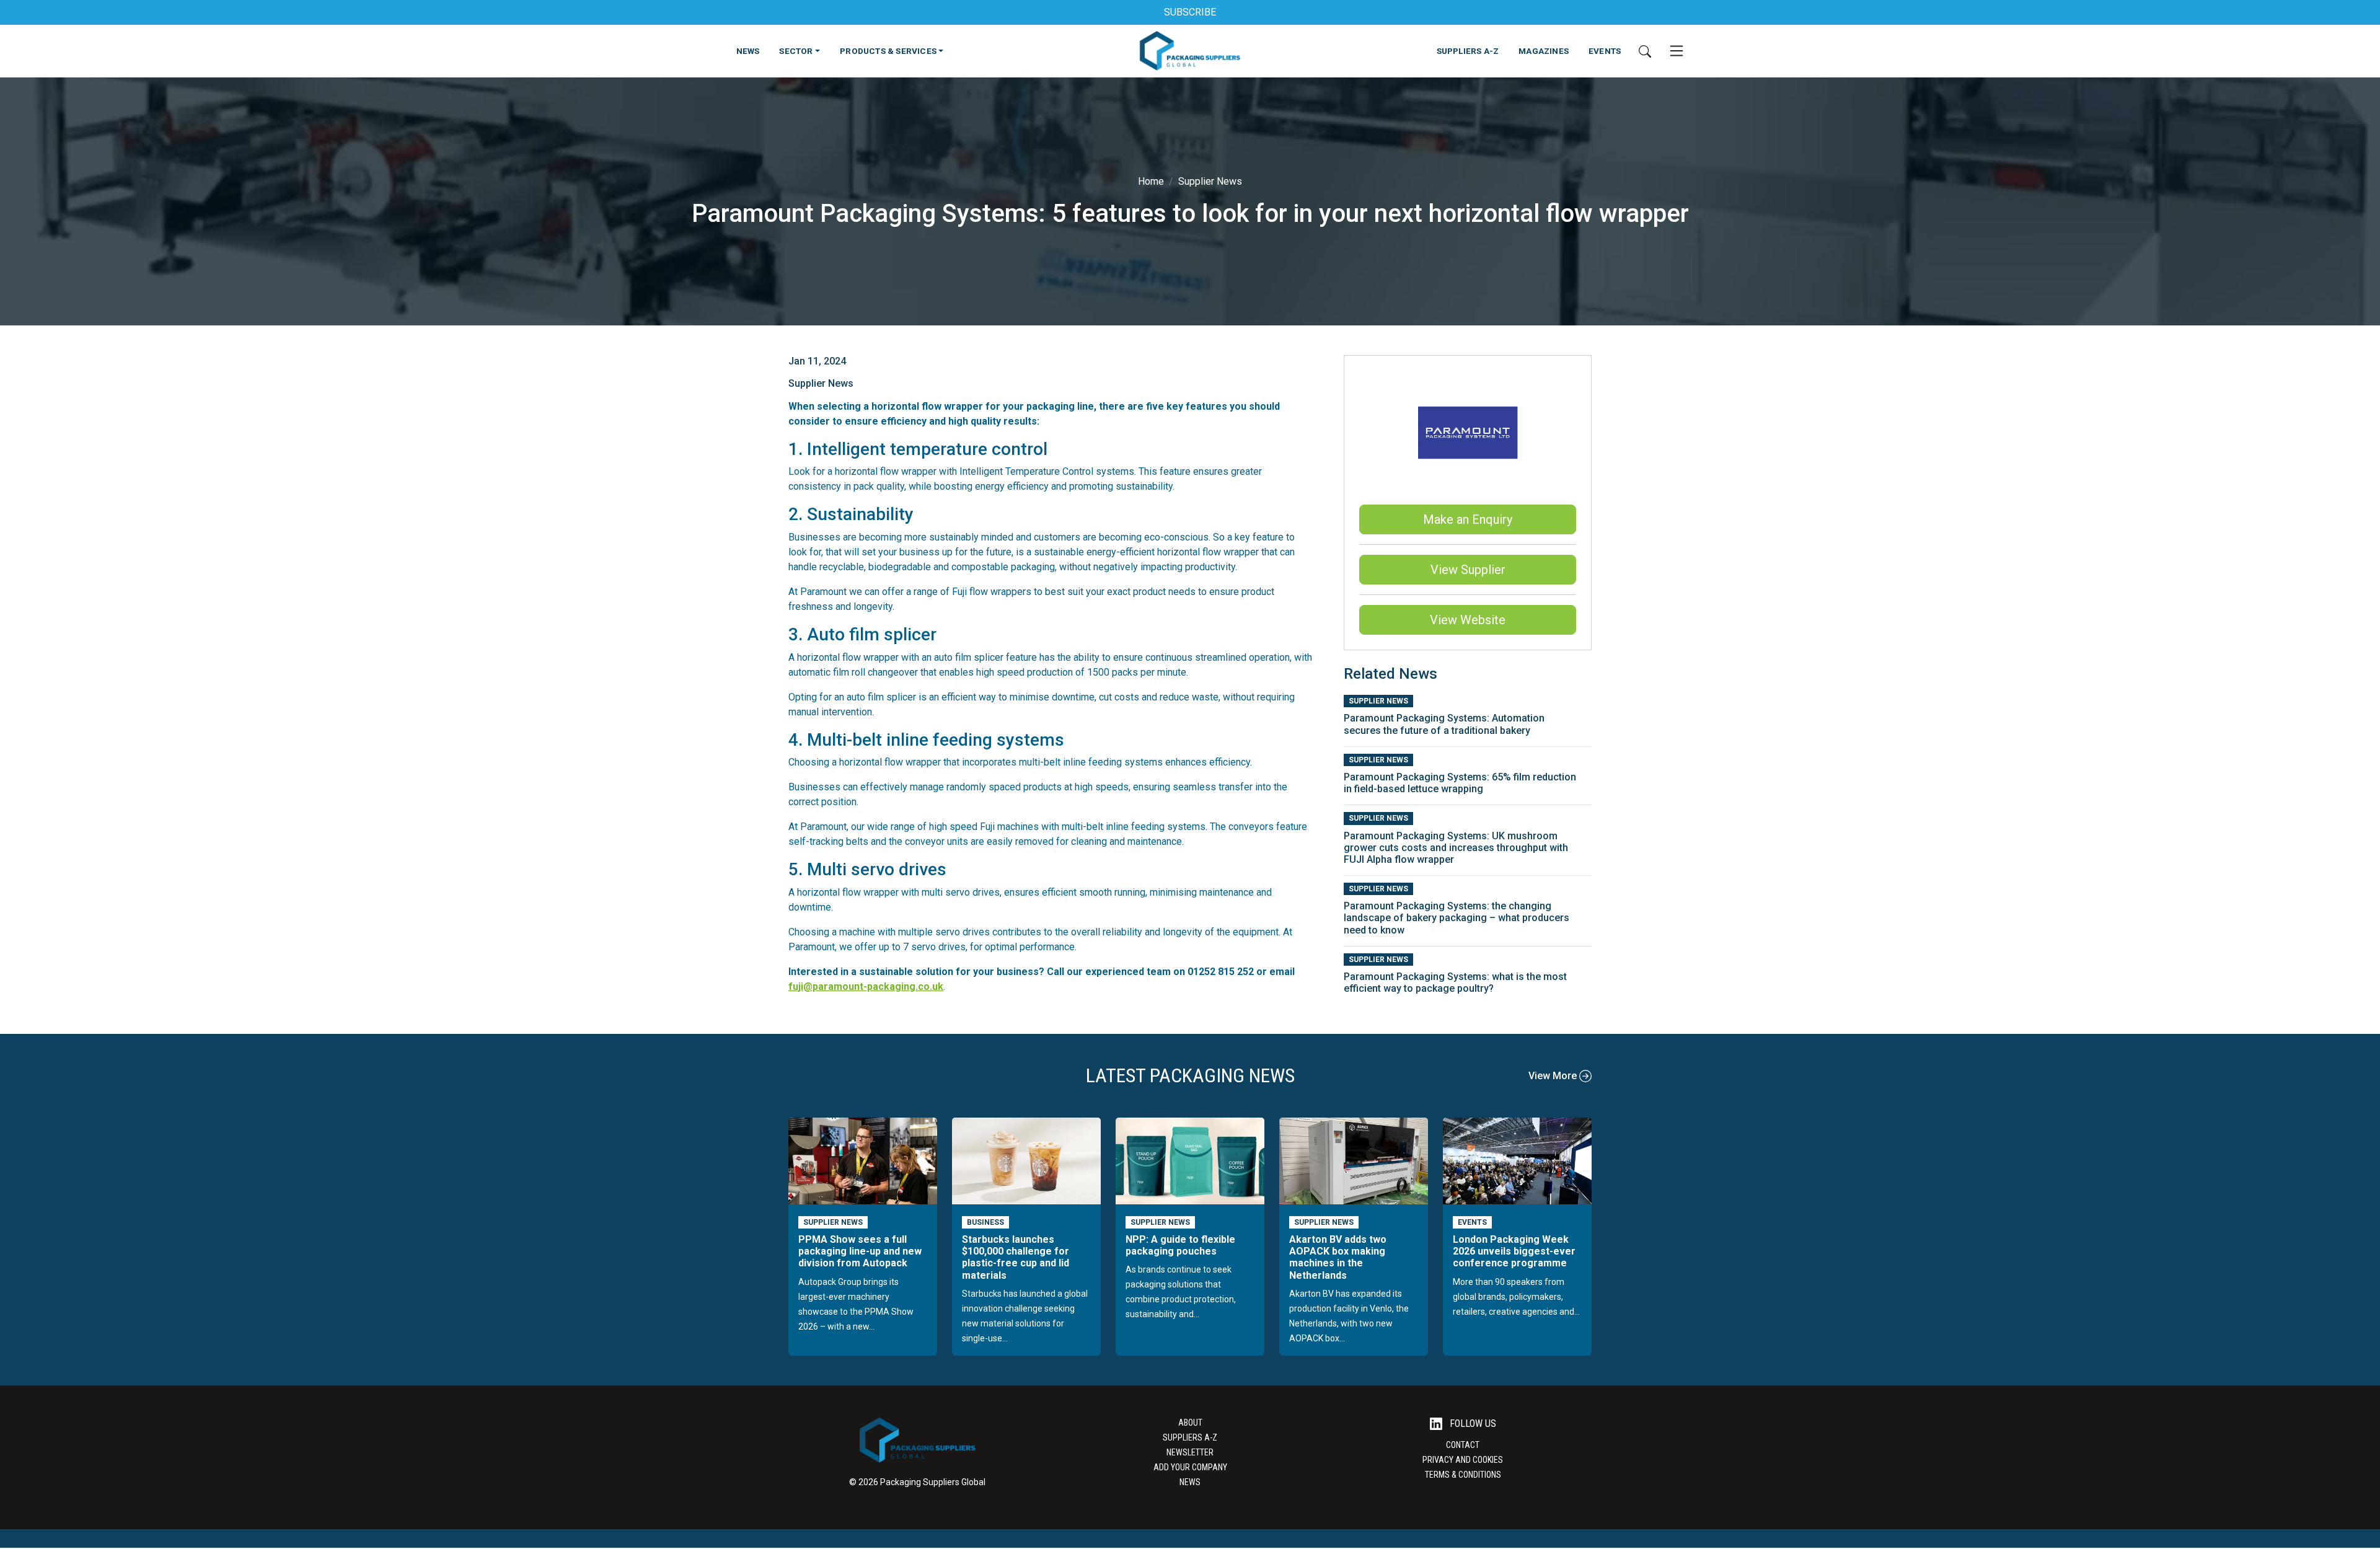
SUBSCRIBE (1190, 12)
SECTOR (796, 51)
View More (1554, 1076)
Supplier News (1210, 181)
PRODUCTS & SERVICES (888, 51)
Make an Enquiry (1468, 519)
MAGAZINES (1544, 51)
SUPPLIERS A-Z (1468, 51)
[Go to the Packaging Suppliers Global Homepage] (1190, 51)
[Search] (1645, 51)
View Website (1468, 620)
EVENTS (1605, 51)
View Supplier (1468, 570)
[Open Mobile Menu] (1677, 51)
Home (1151, 181)
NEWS (748, 51)
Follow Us (1472, 1423)
